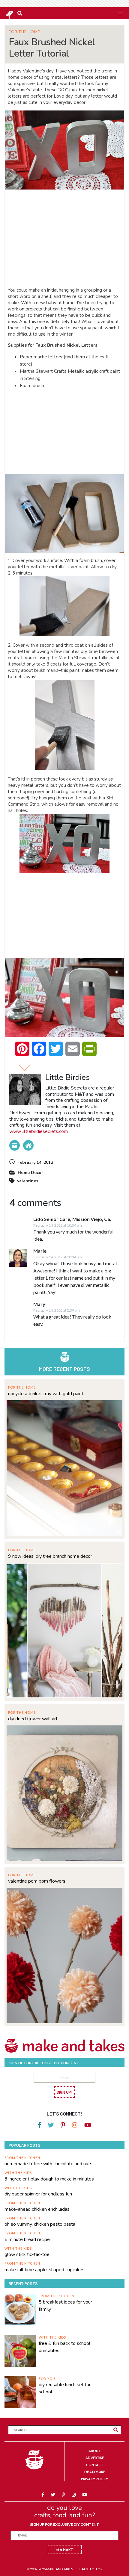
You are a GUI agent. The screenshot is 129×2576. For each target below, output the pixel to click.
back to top (91, 2569)
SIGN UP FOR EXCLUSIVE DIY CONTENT (64, 2524)
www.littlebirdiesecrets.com (39, 1131)
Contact (95, 2465)
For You (47, 2379)
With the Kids (18, 2173)
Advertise (95, 2458)
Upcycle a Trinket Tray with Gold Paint (46, 1394)
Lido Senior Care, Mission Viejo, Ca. (72, 1219)
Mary (39, 1304)
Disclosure (95, 2472)
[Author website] (28, 1145)
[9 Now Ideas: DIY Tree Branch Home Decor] (64, 1630)
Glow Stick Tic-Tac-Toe (27, 2254)
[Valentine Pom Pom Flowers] (64, 1955)
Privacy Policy (94, 2479)
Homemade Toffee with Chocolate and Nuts (48, 2164)
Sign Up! (64, 2092)
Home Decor (30, 1173)
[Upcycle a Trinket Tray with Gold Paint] (64, 1467)
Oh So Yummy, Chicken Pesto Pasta (40, 2224)
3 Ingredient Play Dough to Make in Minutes (49, 2179)
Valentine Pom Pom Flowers (37, 1881)
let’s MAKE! (65, 2550)
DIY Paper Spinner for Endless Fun (38, 2194)
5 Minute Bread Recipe (27, 2239)
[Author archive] (15, 1145)
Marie (40, 1251)
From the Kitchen (22, 2158)
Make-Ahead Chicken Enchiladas (37, 2209)
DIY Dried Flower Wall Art (33, 1719)
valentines (28, 1181)
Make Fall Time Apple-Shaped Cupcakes (45, 2270)
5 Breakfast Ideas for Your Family (65, 2306)
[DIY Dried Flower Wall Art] (64, 1792)
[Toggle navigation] (120, 13)
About (95, 2451)
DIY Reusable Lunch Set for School (65, 2388)
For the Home (24, 32)
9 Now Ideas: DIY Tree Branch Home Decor (50, 1556)
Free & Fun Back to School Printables (64, 2347)
